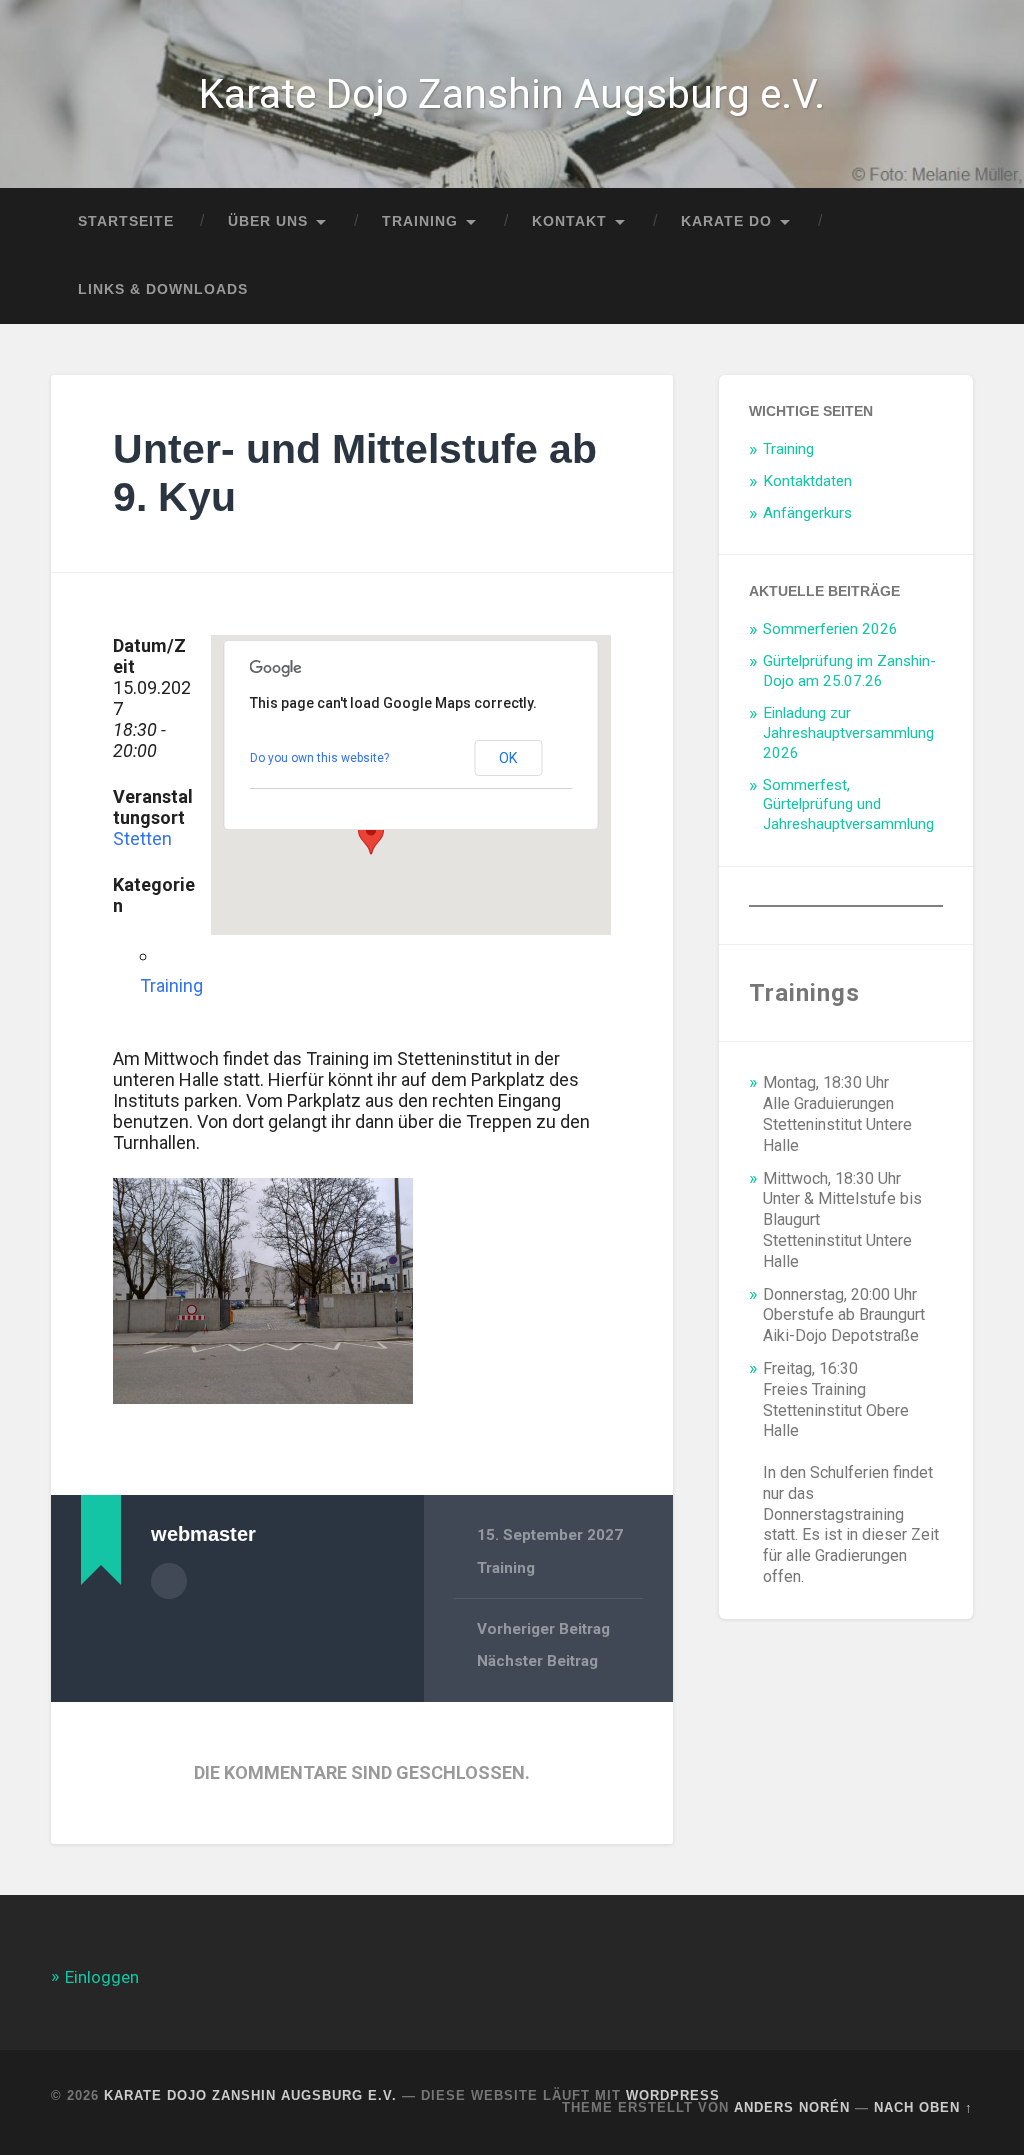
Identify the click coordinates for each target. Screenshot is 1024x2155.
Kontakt (569, 221)
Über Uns (268, 221)
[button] (371, 836)
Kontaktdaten (807, 481)
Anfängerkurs (807, 513)
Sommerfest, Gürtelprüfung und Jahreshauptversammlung (848, 805)
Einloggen (102, 1977)
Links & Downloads (163, 289)
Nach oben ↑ (923, 2107)
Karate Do (726, 221)
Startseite (126, 221)
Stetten (142, 838)
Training (420, 221)
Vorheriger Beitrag (543, 1629)
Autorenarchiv (169, 1581)
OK (508, 758)
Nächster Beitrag (537, 1661)
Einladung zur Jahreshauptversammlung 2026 (848, 733)
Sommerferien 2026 (830, 629)
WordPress (673, 2095)
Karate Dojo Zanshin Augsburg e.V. (512, 94)
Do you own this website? (319, 758)
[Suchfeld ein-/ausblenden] (939, 290)
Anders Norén (792, 2107)
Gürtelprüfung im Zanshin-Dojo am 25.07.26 (849, 671)
